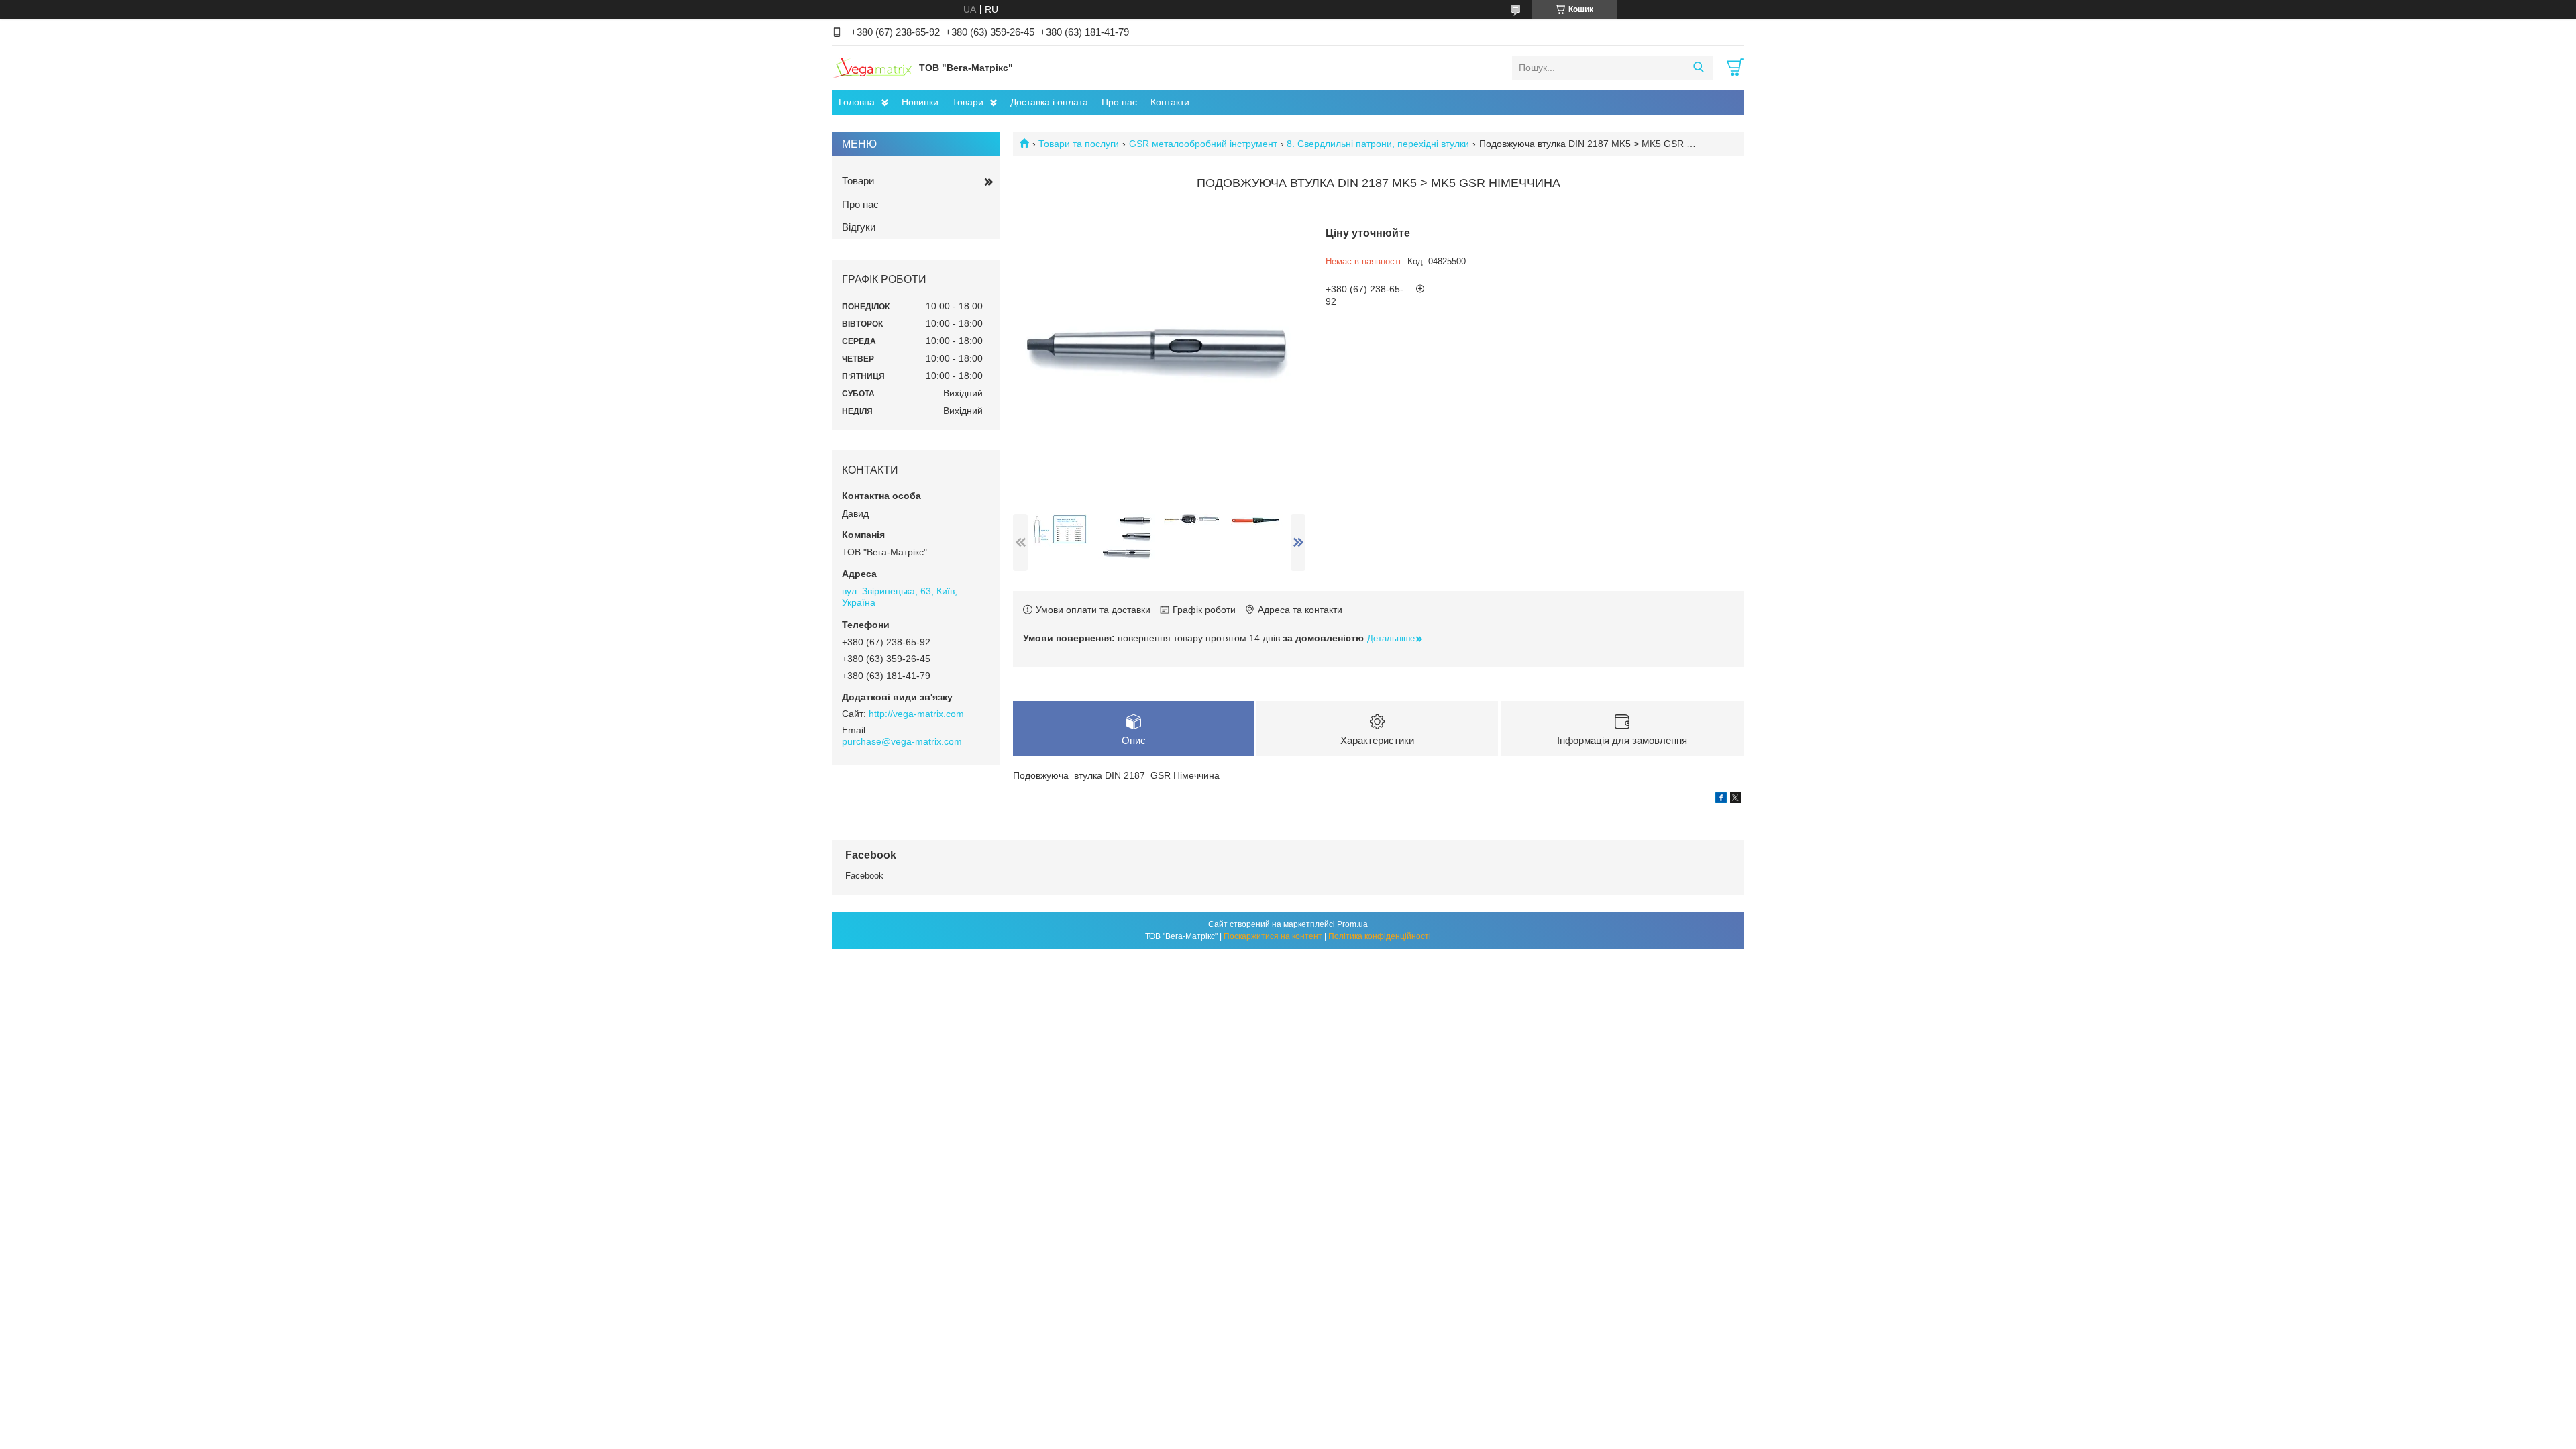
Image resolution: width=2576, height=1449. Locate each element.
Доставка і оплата (1049, 102)
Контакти (1170, 102)
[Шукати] (1698, 68)
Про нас (1119, 102)
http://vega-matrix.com (916, 714)
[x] (1735, 800)
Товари (968, 102)
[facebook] (1721, 800)
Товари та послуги (1079, 144)
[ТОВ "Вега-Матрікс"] (872, 67)
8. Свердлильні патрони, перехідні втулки (1378, 144)
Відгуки (859, 227)
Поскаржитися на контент (1273, 936)
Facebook (864, 876)
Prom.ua (1352, 924)
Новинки (920, 102)
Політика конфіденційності (1380, 936)
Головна (857, 102)
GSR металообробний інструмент (1203, 144)
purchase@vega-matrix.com (902, 741)
